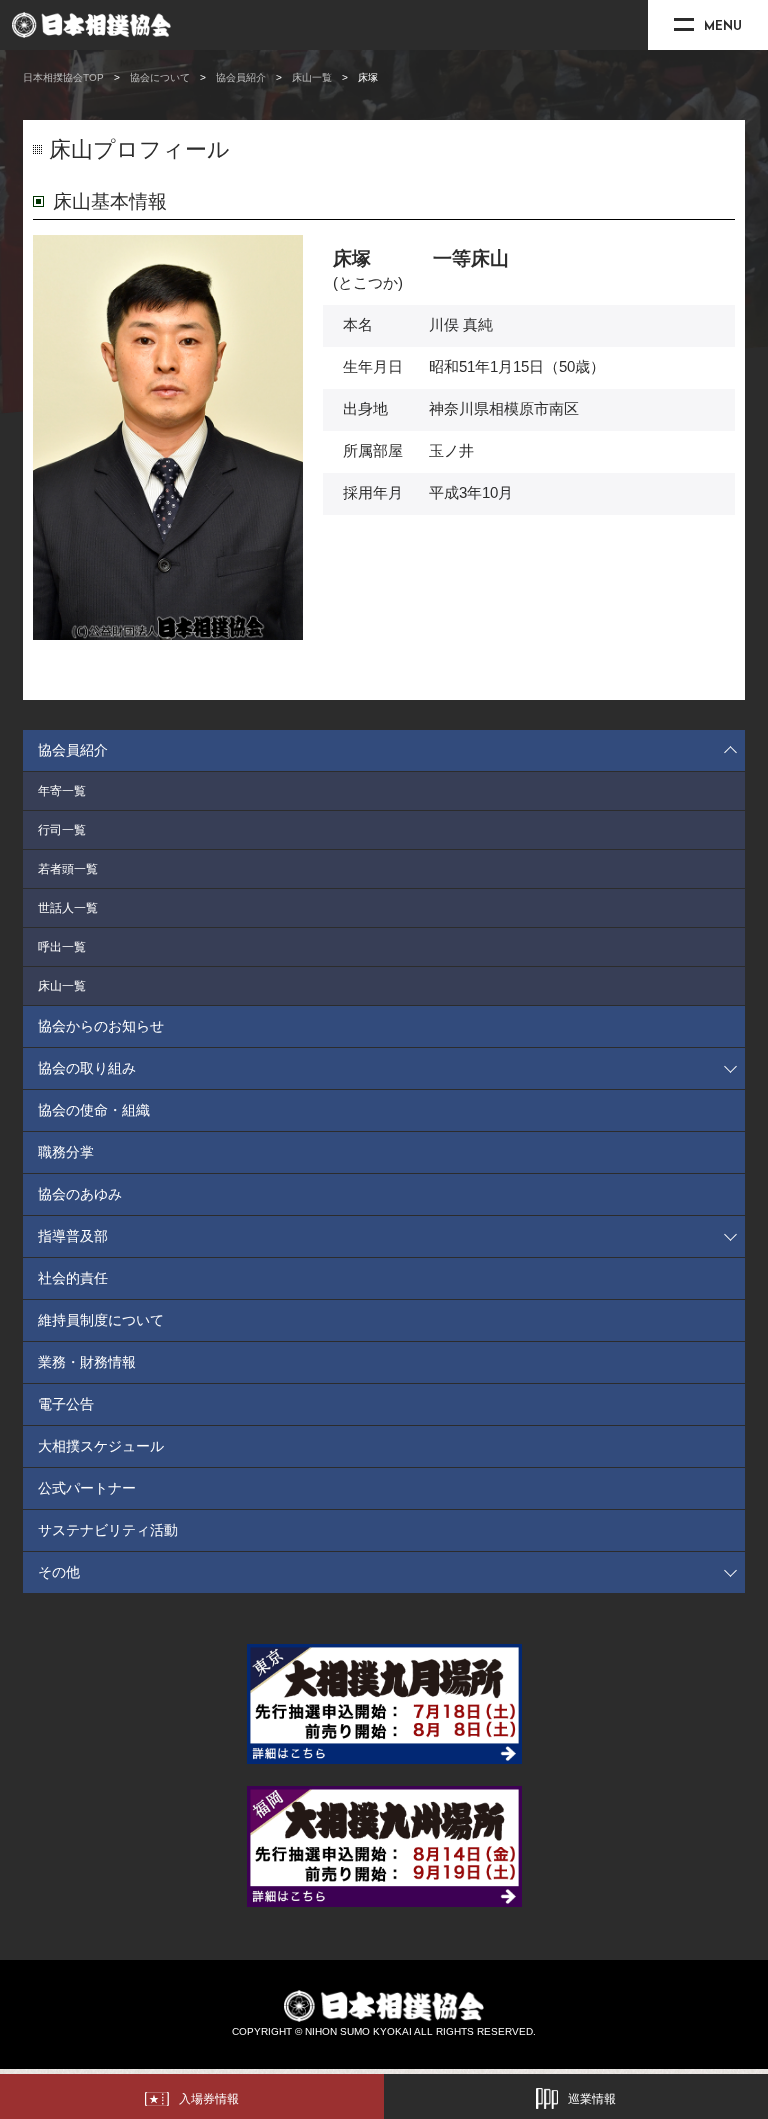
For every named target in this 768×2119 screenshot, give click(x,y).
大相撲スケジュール (101, 1446)
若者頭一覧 (68, 869)
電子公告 (66, 1404)
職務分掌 (66, 1152)
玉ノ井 (451, 451)
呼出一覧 (62, 947)
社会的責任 (73, 1278)
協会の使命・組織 (94, 1110)
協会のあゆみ (80, 1194)
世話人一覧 (68, 908)
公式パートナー (87, 1488)
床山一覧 (312, 77)
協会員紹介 (241, 77)
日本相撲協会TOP (63, 77)
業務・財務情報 (87, 1362)
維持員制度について (101, 1320)
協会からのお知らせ (101, 1026)
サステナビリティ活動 (108, 1530)
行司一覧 (62, 830)
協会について (160, 77)
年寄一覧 (62, 791)
